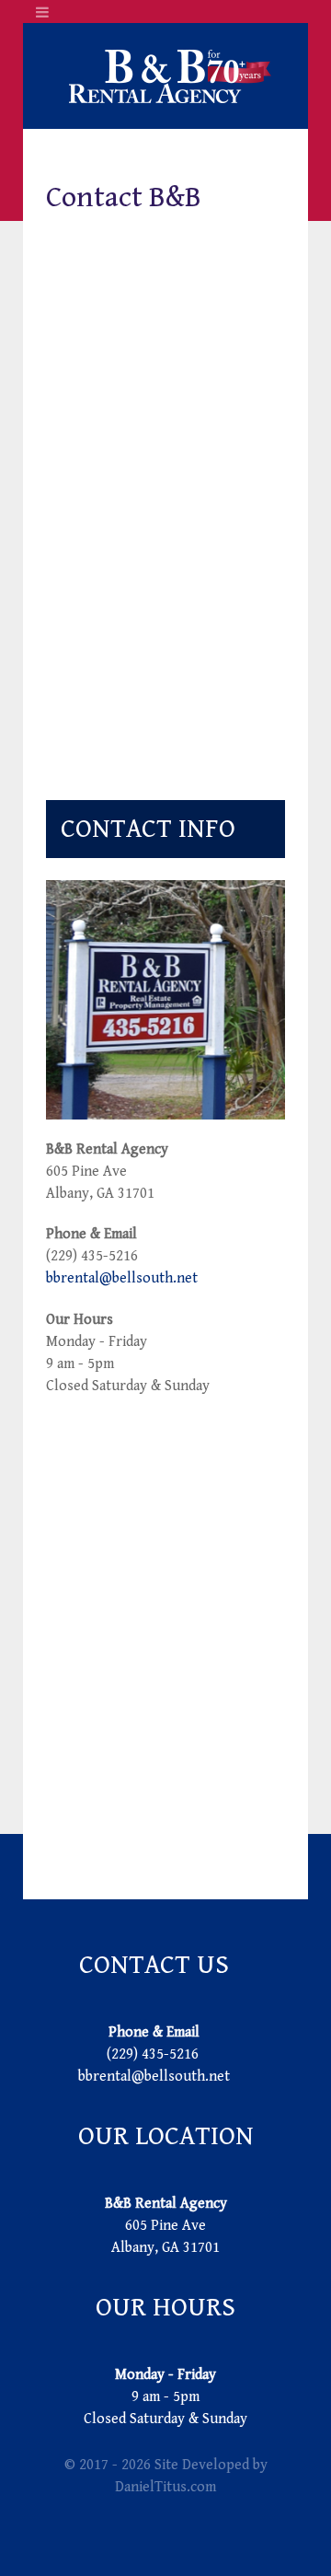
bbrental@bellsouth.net (122, 1278)
